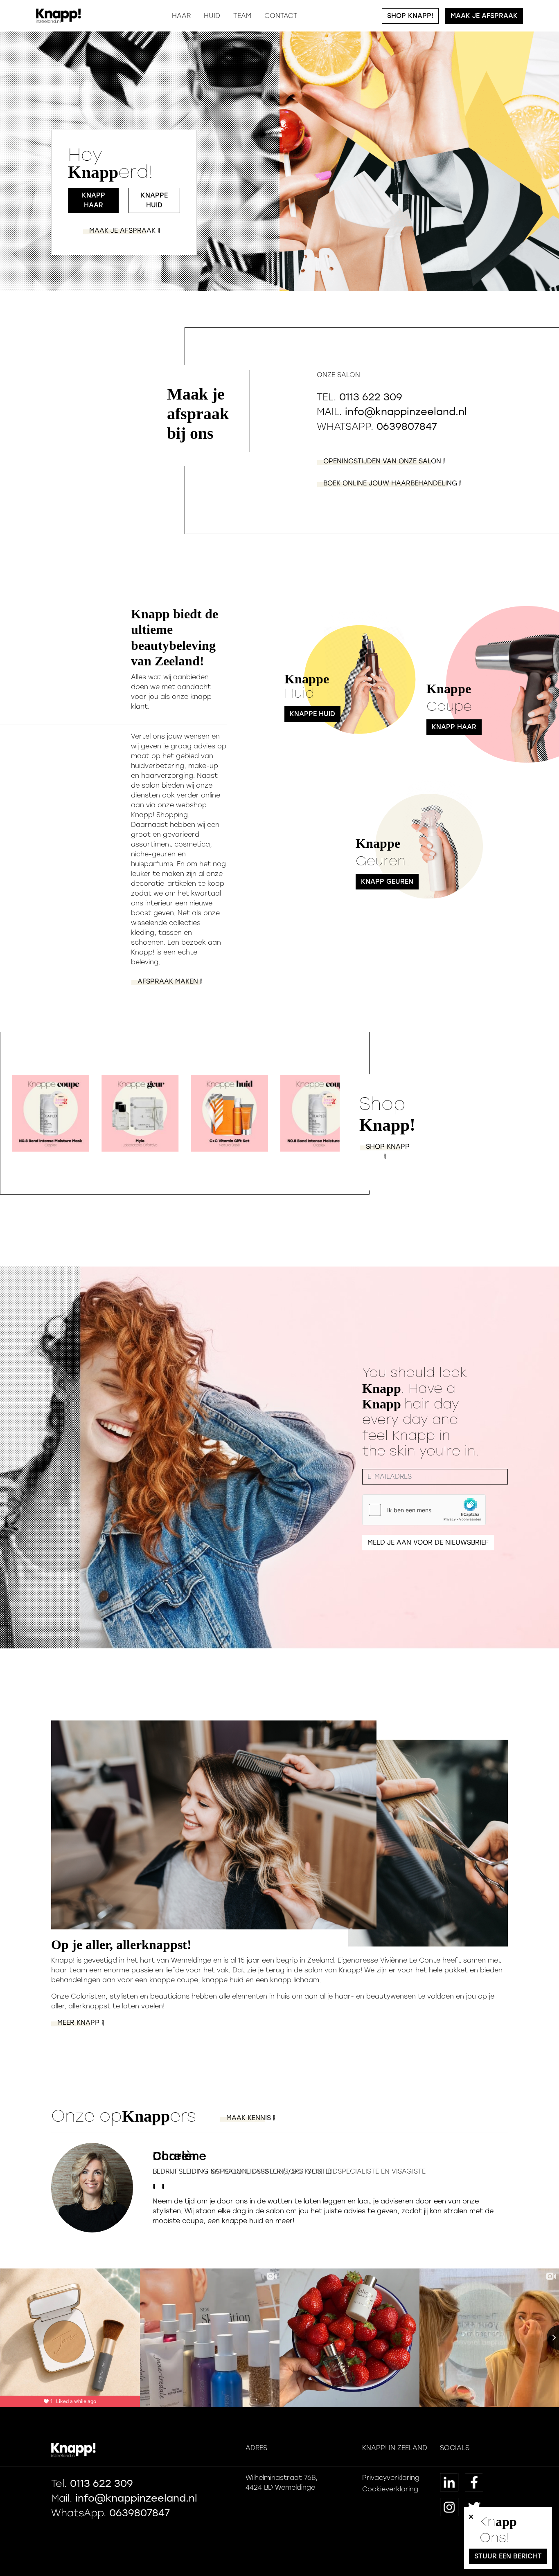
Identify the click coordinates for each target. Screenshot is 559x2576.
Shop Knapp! (410, 16)
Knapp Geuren (387, 881)
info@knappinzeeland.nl (406, 412)
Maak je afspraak (484, 16)
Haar (181, 16)
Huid (212, 16)
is (250, 2118)
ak (123, 230)
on (383, 461)
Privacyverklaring (391, 2478)
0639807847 (407, 426)
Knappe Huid (154, 200)
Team (242, 16)
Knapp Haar (94, 200)
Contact (281, 16)
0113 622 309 (371, 397)
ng (391, 483)
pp (388, 1147)
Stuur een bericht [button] (508, 2556)
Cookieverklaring (390, 2489)
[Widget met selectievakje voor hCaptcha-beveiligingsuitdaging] (424, 1510)
